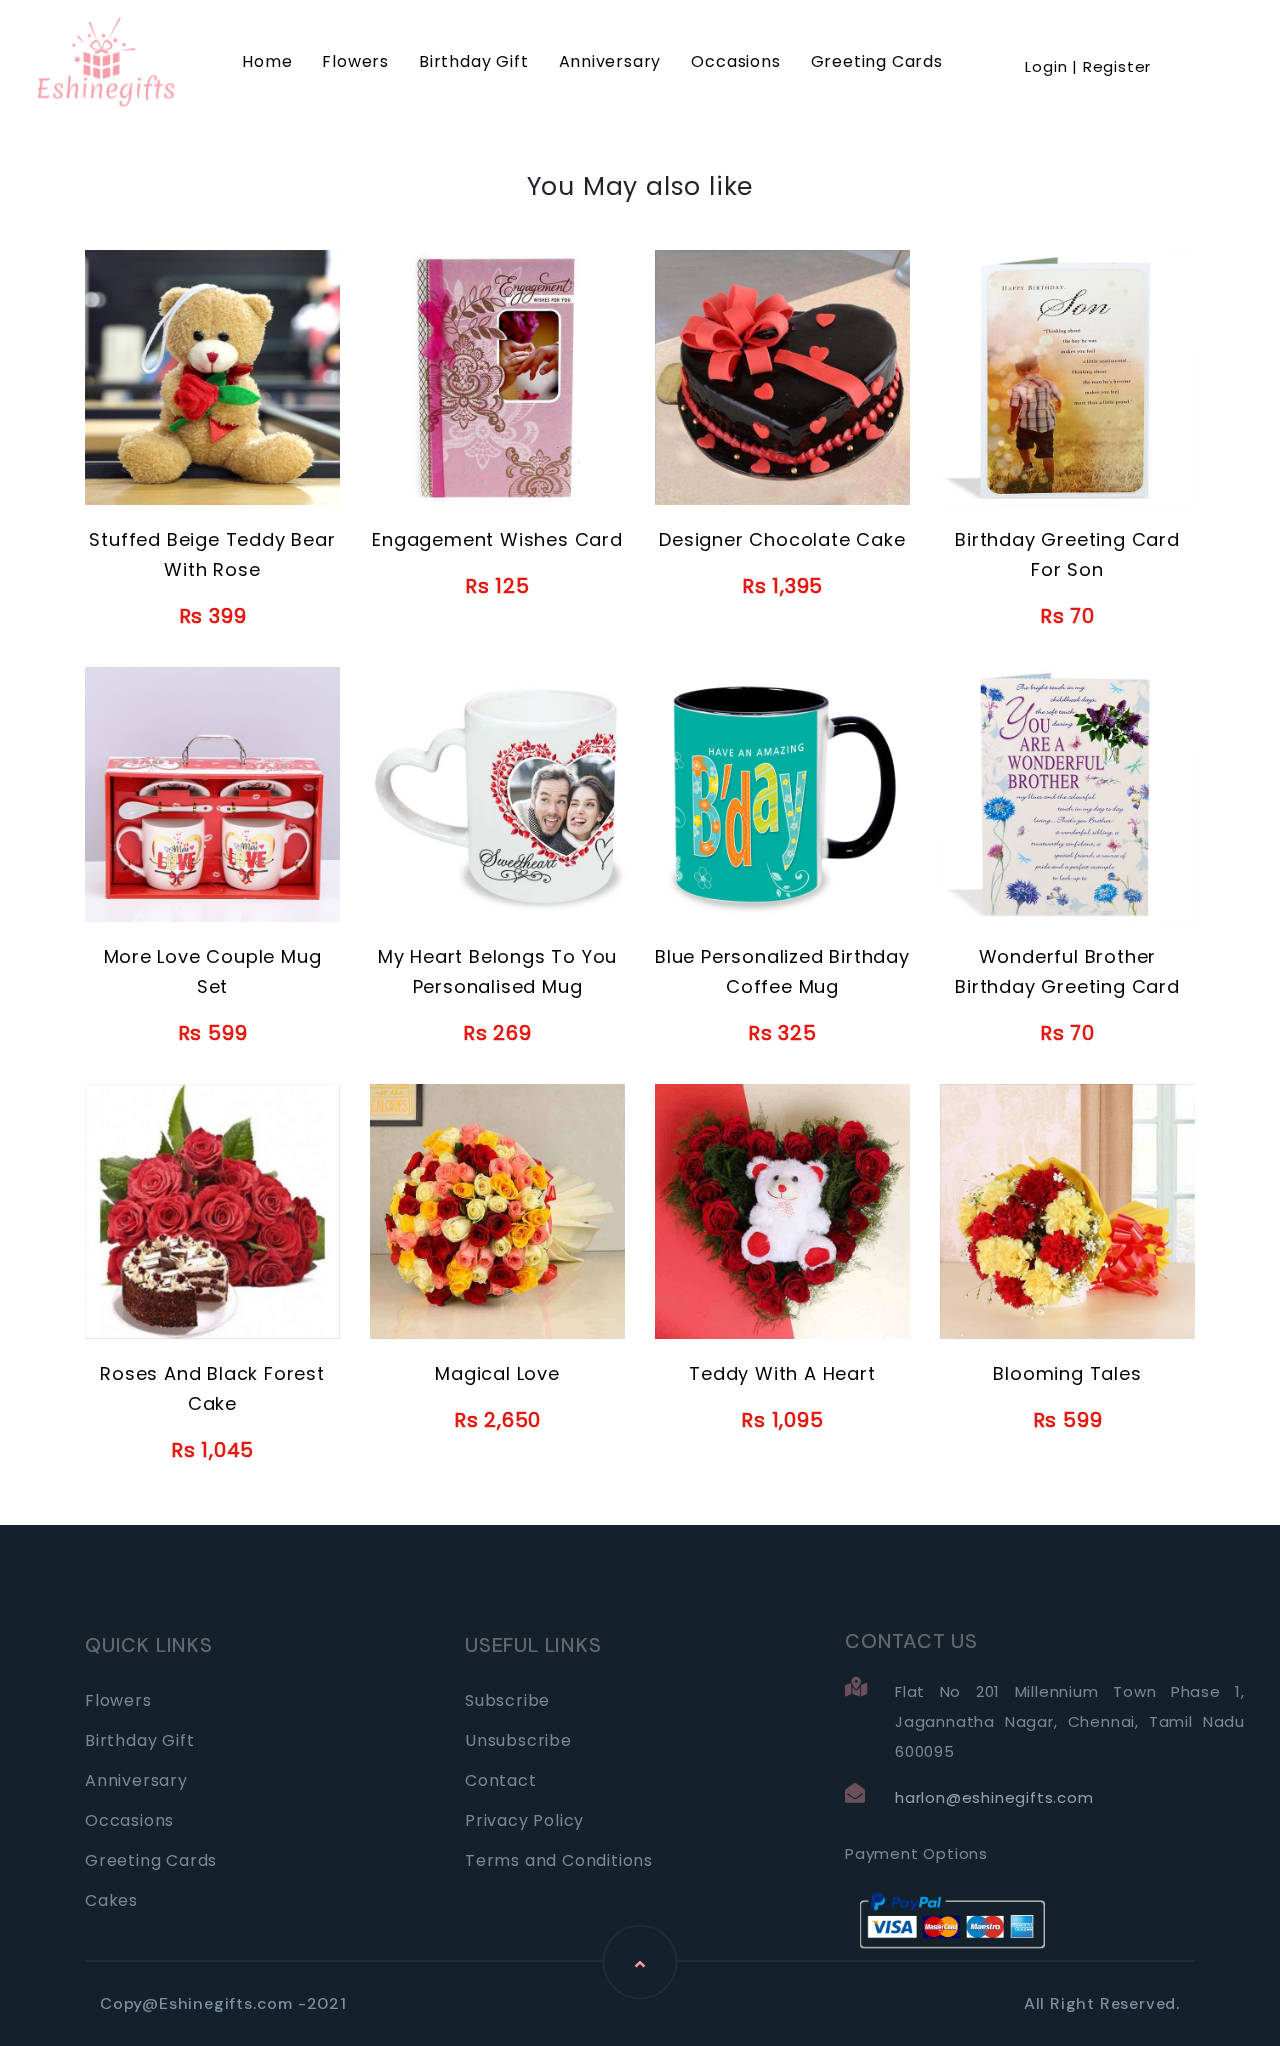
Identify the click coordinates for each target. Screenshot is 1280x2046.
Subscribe (507, 1700)
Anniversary (610, 61)
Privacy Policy (524, 1820)
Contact (501, 1780)
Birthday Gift (473, 61)
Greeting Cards (877, 61)
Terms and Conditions (559, 1860)
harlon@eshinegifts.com (994, 1797)
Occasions (735, 61)
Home (267, 61)
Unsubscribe (518, 1740)
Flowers (355, 61)
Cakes (111, 1900)
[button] (1088, 42)
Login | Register (1088, 66)
